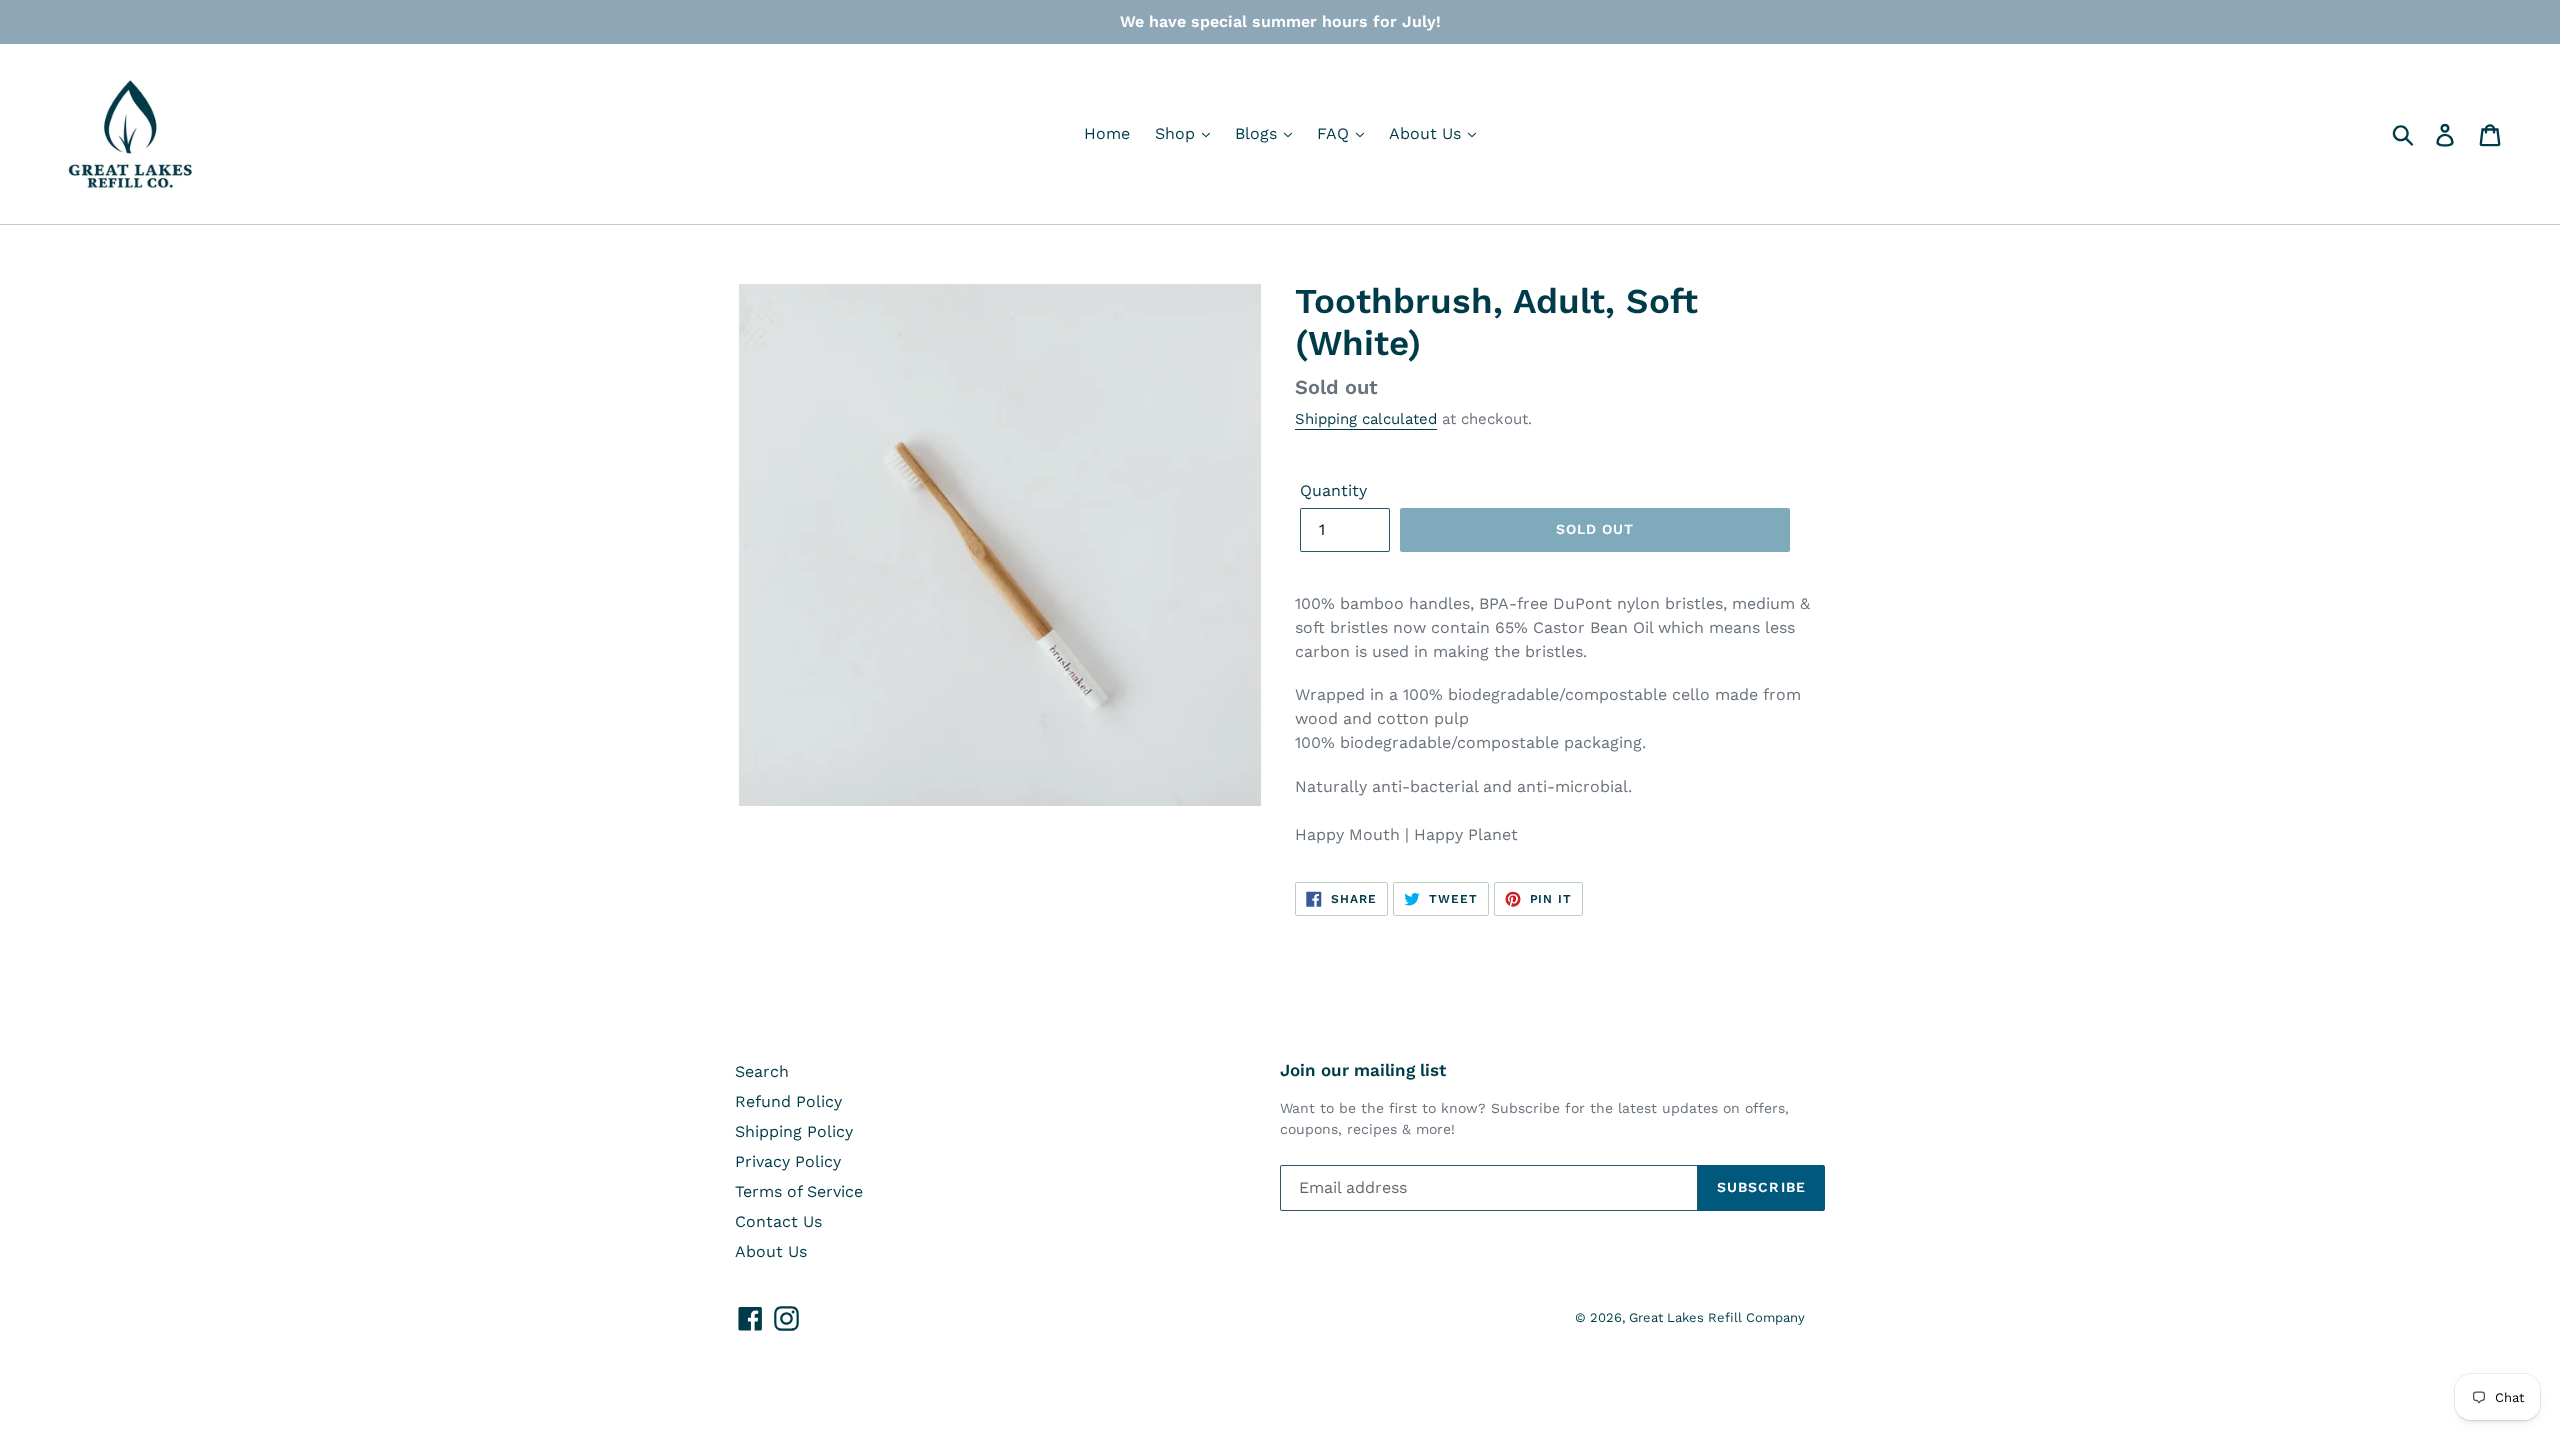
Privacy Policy (788, 1161)
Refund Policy (788, 1101)
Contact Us (778, 1221)
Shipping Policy (794, 1131)
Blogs (1258, 133)
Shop (1177, 133)
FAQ (1335, 133)
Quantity (1333, 490)
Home (1107, 133)
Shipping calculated (1366, 419)
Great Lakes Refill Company (1717, 1317)
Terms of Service (799, 1191)
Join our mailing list (1363, 1070)
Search (762, 1071)
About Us (1427, 133)
